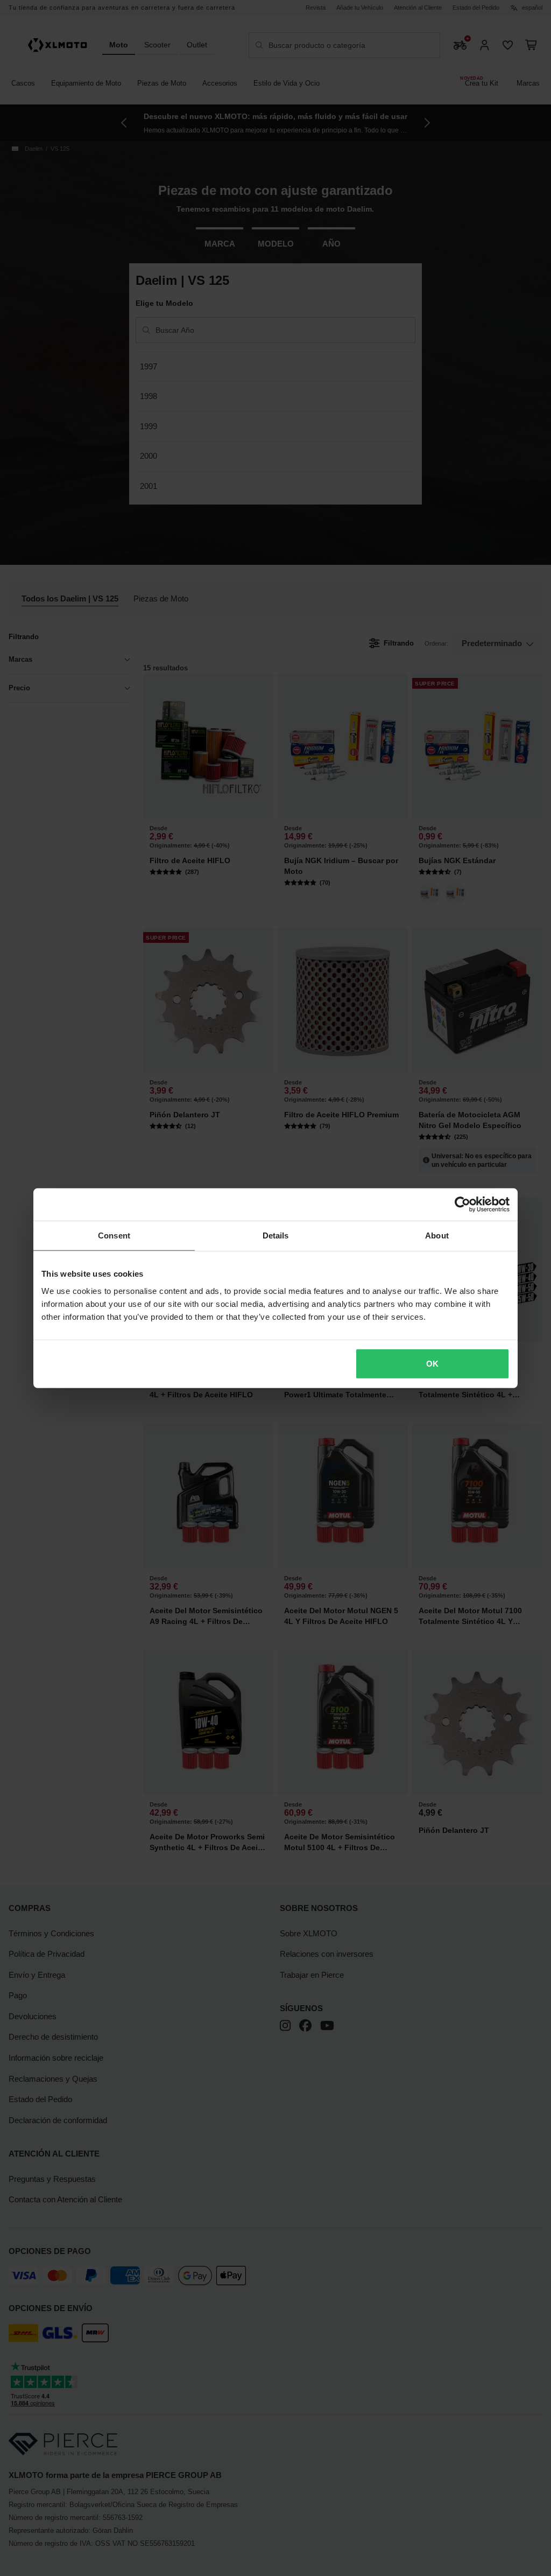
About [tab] (437, 1235)
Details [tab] (276, 1235)
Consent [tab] (114, 1235)
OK (432, 1363)
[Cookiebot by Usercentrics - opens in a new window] (462, 1205)
